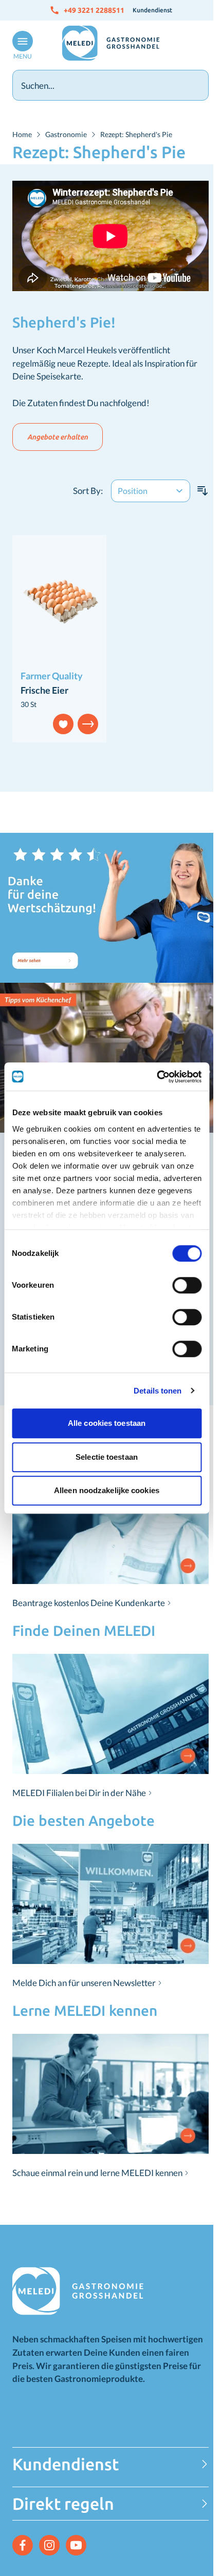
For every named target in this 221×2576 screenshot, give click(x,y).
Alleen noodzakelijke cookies (107, 1490)
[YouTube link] (76, 2545)
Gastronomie (66, 134)
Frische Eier (44, 690)
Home (22, 134)
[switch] (187, 1285)
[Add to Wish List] (63, 724)
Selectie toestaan (107, 1457)
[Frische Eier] (59, 601)
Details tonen (158, 1391)
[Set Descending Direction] (202, 491)
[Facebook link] (23, 2545)
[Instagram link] (49, 2545)
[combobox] (110, 85)
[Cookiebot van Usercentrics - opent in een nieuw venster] (156, 1077)
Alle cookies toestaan (107, 1423)
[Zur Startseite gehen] (110, 43)
